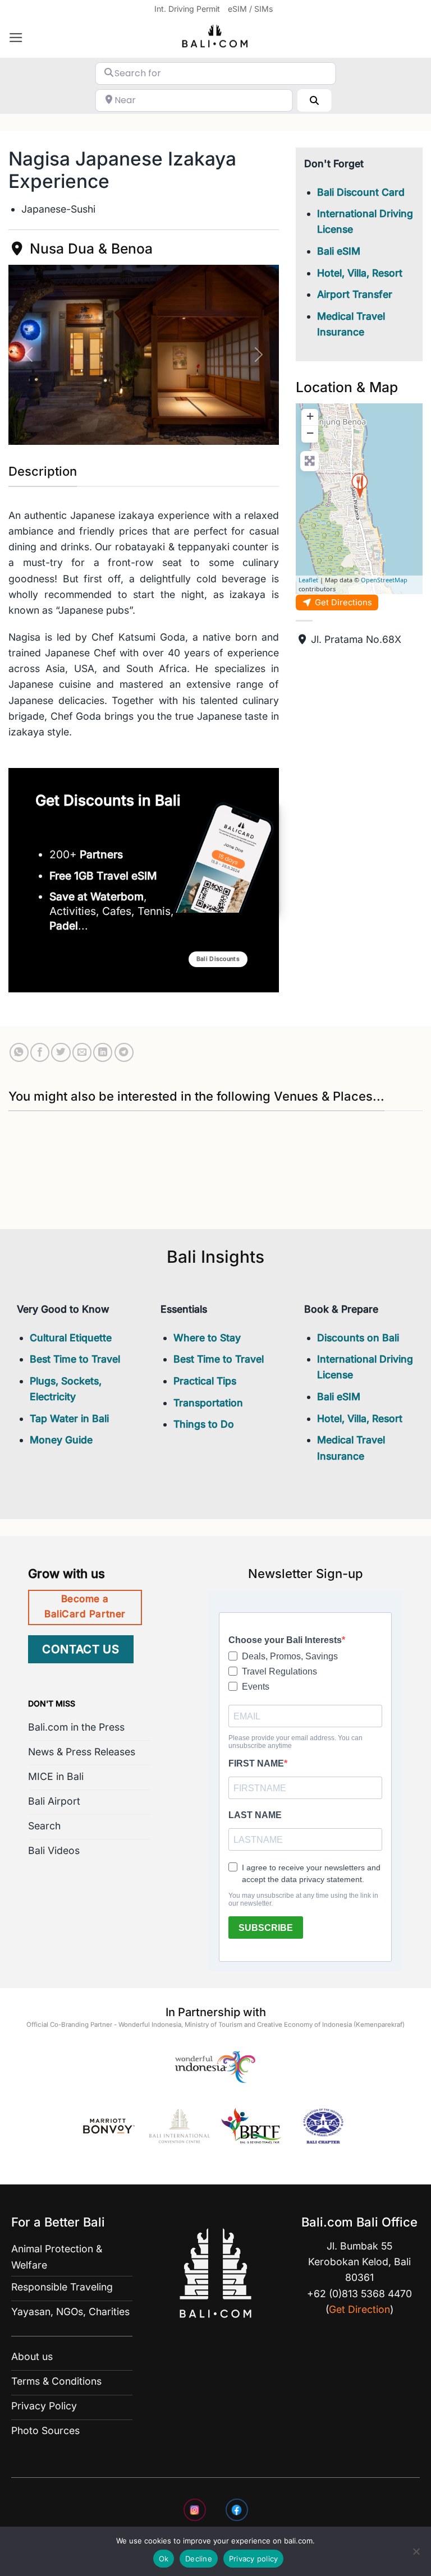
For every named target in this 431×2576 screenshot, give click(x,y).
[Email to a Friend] (82, 1052)
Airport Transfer (355, 294)
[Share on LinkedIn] (103, 1052)
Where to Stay (207, 1338)
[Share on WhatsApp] (19, 1052)
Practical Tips (205, 1381)
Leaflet (308, 580)
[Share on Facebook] (40, 1052)
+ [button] (310, 416)
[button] (16, 38)
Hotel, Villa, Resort (360, 273)
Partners (101, 854)
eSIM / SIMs (250, 9)
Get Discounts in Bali (108, 800)
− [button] (310, 433)
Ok (164, 2559)
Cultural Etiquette (71, 1338)
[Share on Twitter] (61, 1052)
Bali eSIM (339, 251)
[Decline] (416, 2555)
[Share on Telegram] (124, 1052)
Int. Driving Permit (187, 9)
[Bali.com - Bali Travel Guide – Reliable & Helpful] (215, 38)
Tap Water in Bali (69, 1418)
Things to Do (204, 1424)
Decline (199, 2559)
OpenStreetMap (384, 580)
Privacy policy (254, 2559)
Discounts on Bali (358, 1338)
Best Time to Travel (75, 1359)
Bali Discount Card (361, 192)
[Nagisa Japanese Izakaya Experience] (360, 486)
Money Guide (61, 1440)
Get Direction (359, 2309)
